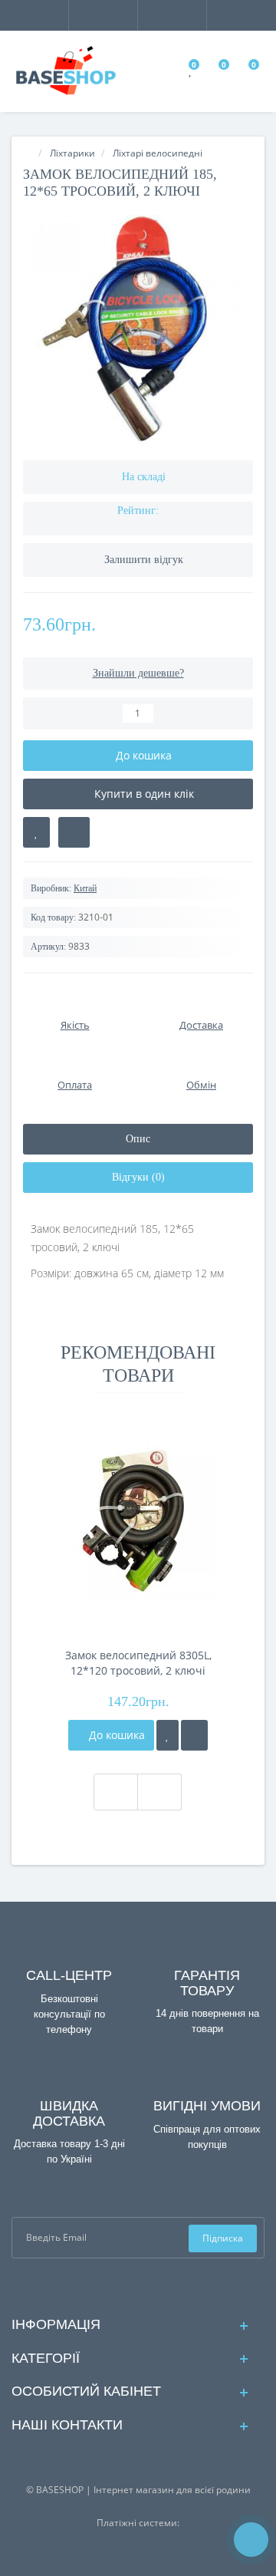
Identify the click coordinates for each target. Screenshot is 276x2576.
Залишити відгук (144, 560)
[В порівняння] (74, 832)
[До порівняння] (194, 1735)
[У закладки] (168, 1735)
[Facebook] (126, 2286)
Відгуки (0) (138, 1177)
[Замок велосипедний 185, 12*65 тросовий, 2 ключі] (138, 330)
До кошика (115, 1735)
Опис (138, 1139)
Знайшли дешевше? (138, 673)
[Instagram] (151, 2286)
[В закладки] (36, 832)
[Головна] (28, 153)
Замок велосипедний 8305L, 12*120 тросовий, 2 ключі (138, 1663)
